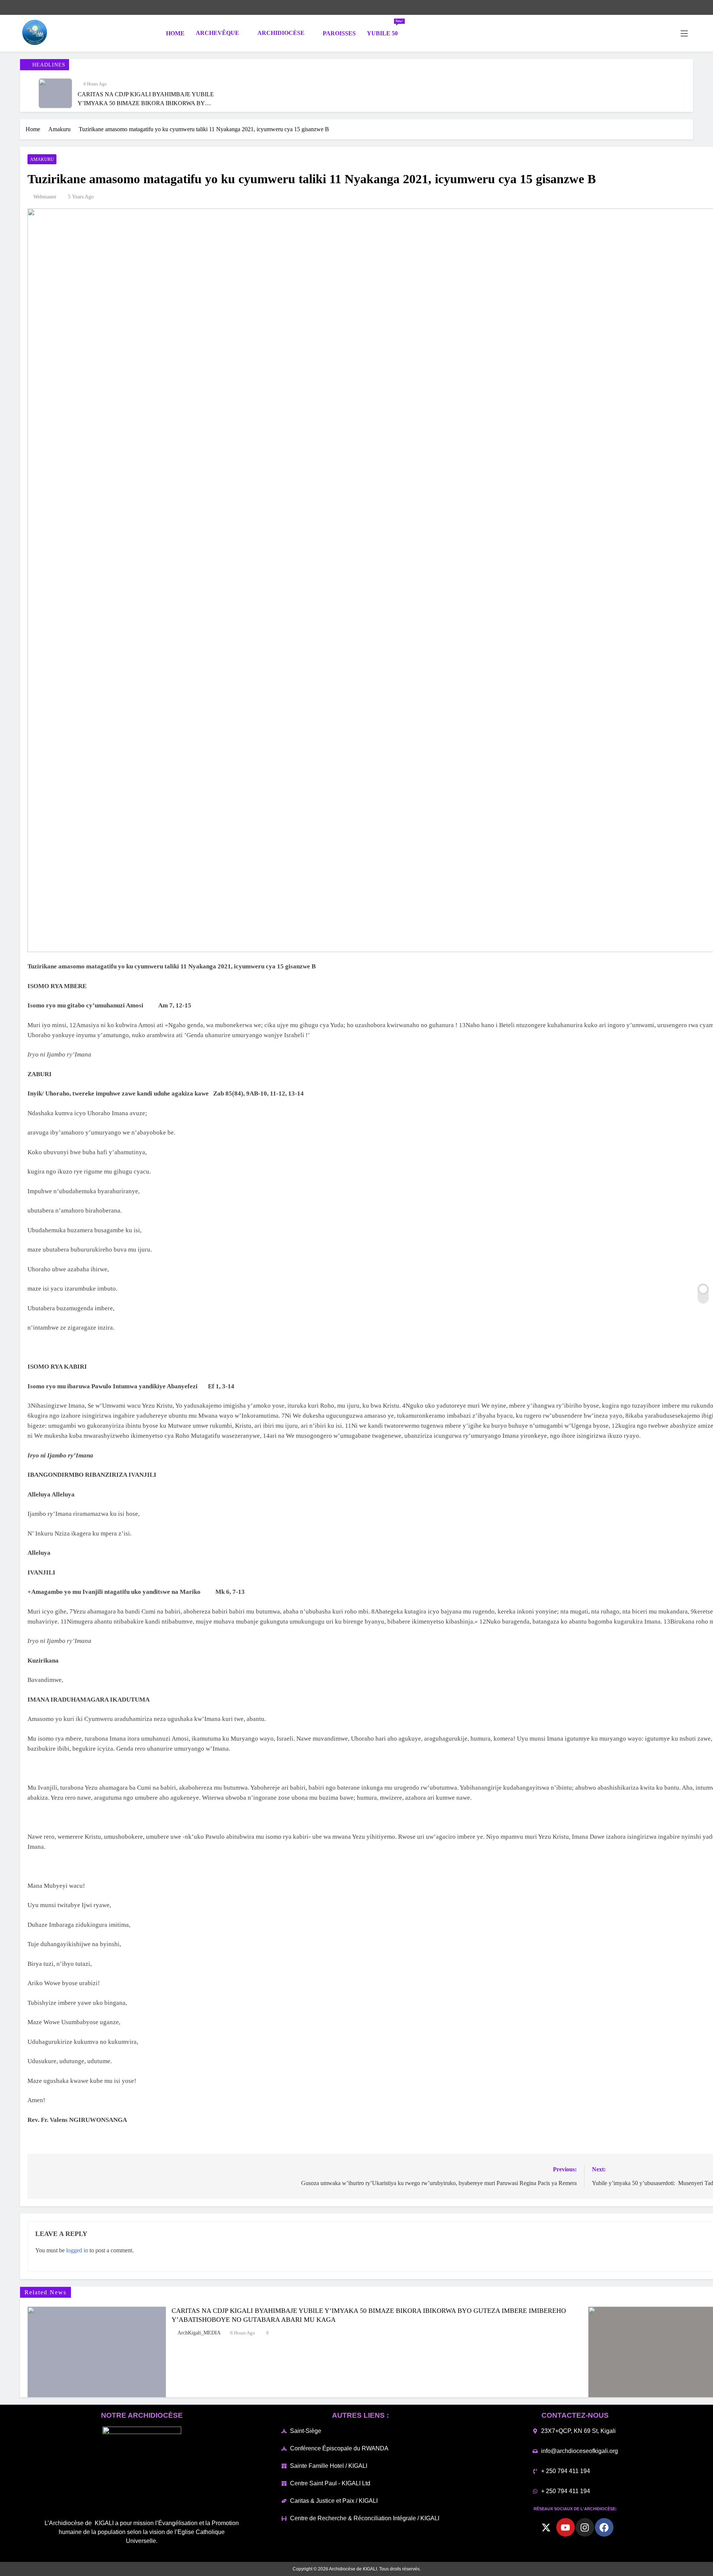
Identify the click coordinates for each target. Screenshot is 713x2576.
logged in (77, 2250)
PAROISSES (339, 33)
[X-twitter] (546, 2527)
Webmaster (45, 197)
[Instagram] (585, 2527)
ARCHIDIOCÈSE (281, 33)
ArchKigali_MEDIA (199, 2333)
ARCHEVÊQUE (217, 33)
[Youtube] (566, 2527)
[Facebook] (604, 2527)
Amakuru (42, 159)
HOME (175, 33)
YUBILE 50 (385, 30)
